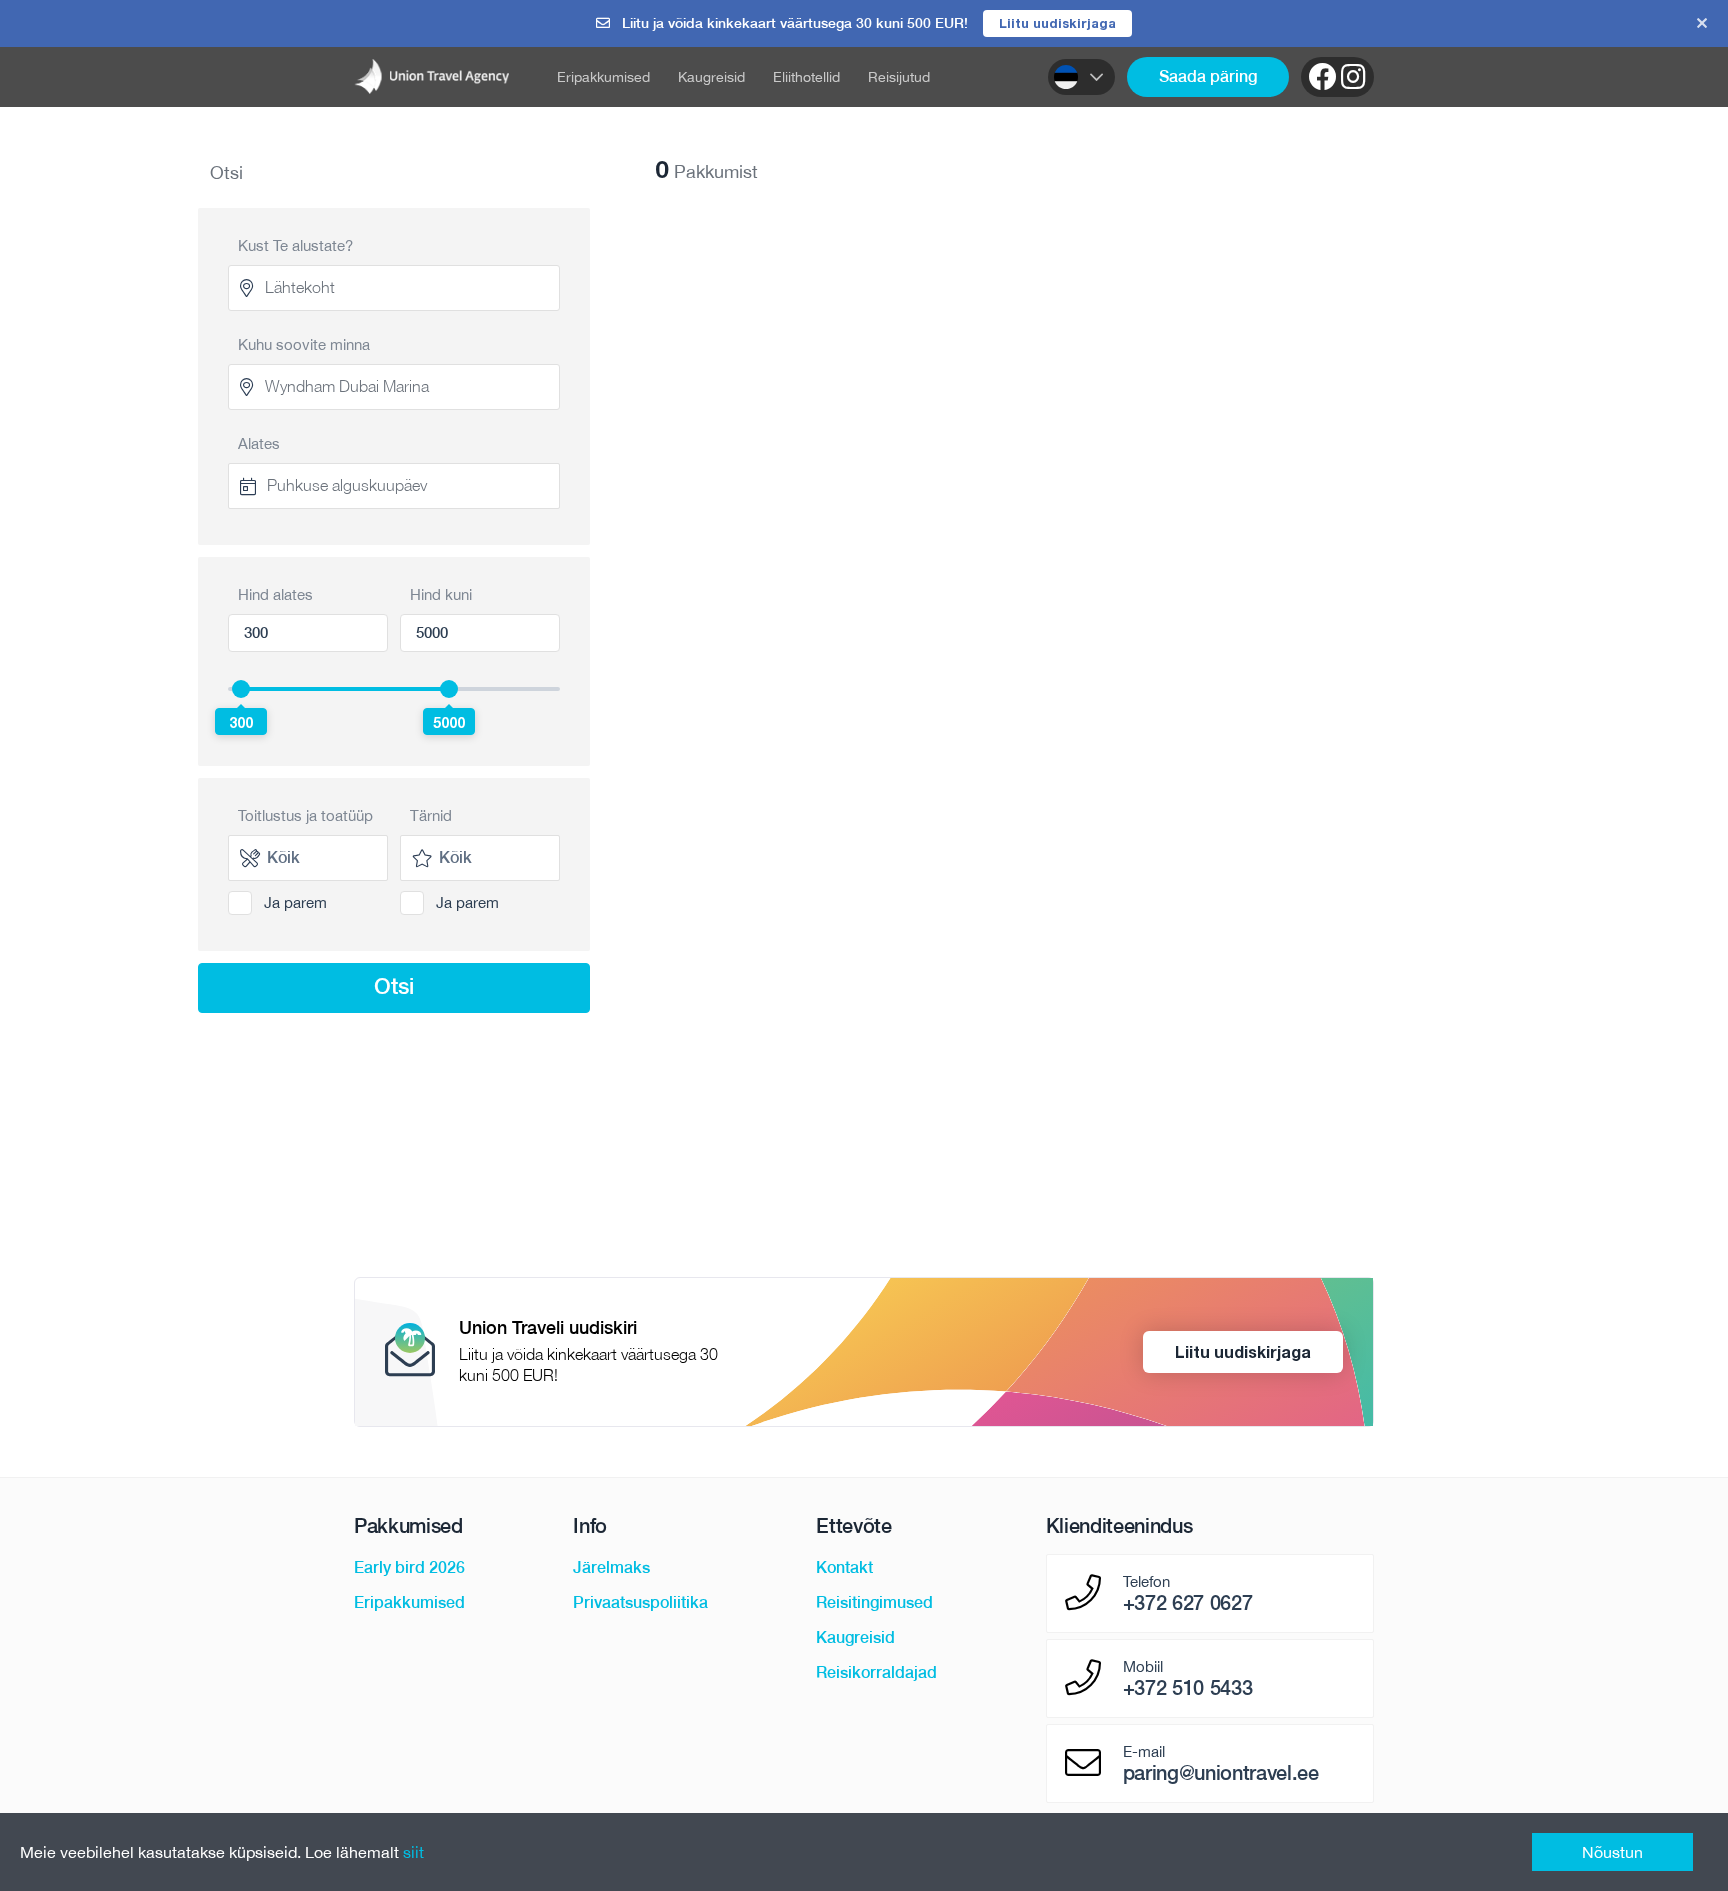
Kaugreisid (711, 77)
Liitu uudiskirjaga (1057, 23)
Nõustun (1612, 1852)
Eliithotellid (806, 77)
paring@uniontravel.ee (1221, 1773)
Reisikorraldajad (876, 1672)
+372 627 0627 (1188, 1603)
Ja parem (295, 902)
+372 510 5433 (1188, 1688)
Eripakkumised (603, 77)
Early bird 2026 (409, 1567)
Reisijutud (899, 77)
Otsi (394, 986)
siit (413, 1852)
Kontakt (844, 1567)
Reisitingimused (874, 1602)
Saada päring (1208, 76)
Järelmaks (611, 1567)
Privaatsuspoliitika (640, 1602)
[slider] (241, 689)
